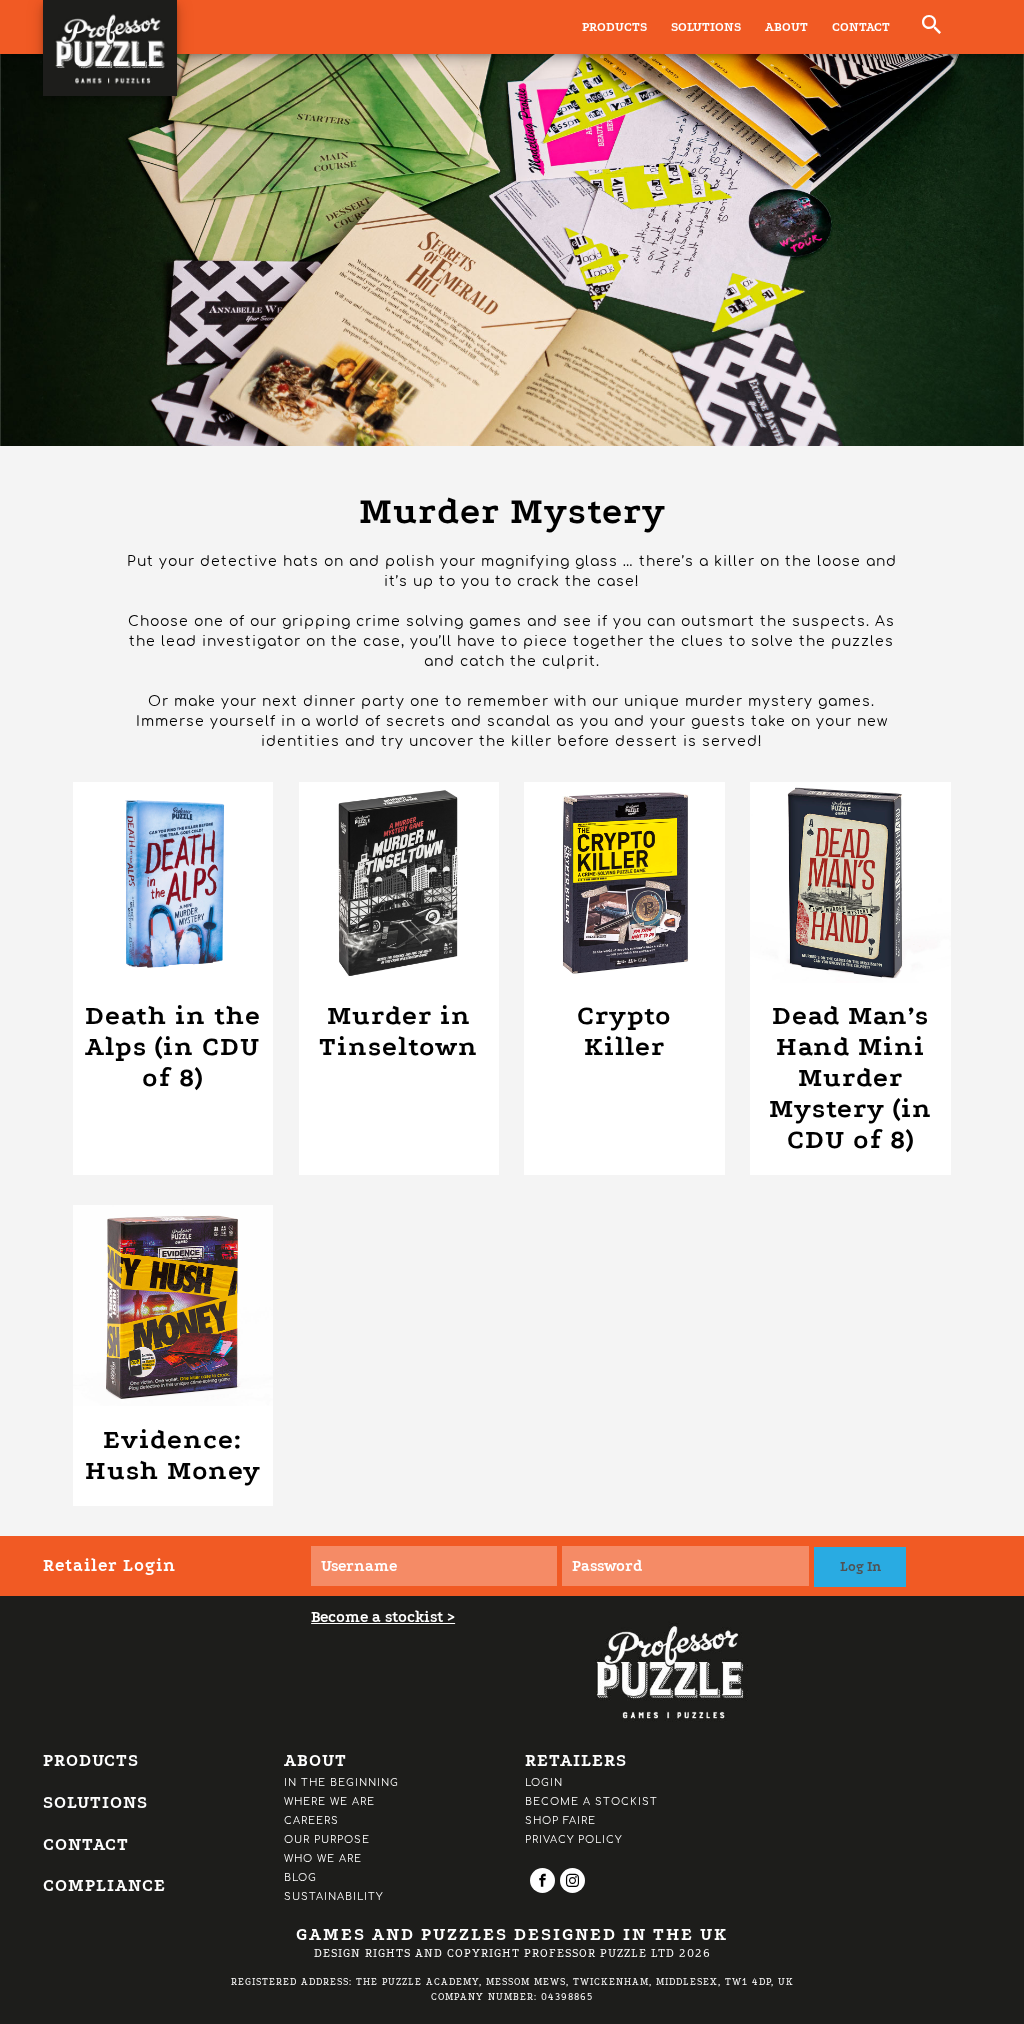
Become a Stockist (591, 1801)
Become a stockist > (383, 1617)
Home (69, 479)
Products (614, 27)
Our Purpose (327, 1839)
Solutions (706, 27)
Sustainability (333, 1896)
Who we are (323, 1858)
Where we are (329, 1801)
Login (544, 1782)
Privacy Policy (573, 1839)
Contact (861, 27)
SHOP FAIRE (560, 1820)
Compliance (104, 1885)
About (786, 27)
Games (253, 479)
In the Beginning (341, 1782)
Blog (300, 1877)
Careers (311, 1820)
